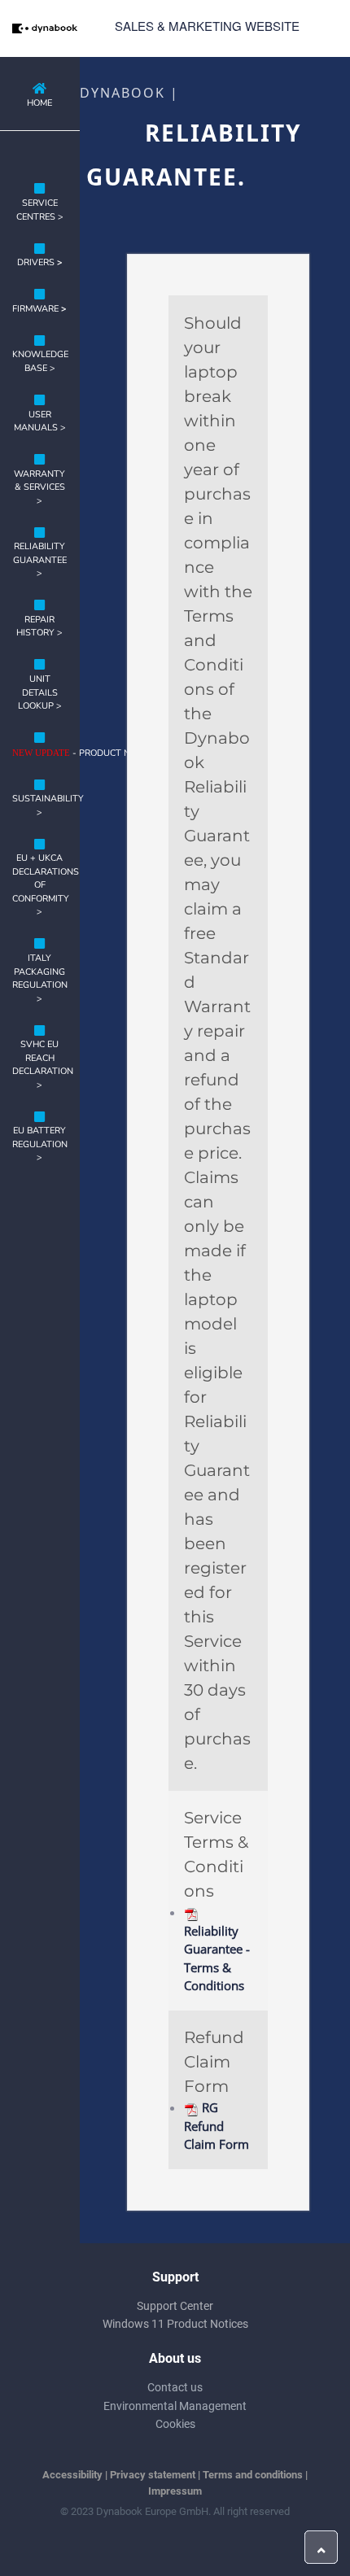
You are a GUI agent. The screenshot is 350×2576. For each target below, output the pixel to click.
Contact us (175, 2387)
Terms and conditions (253, 2475)
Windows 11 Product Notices (175, 2324)
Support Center (175, 2306)
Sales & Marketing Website (207, 26)
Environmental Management (175, 2406)
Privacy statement (153, 2475)
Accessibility (72, 2475)
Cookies (175, 2424)
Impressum (175, 2491)
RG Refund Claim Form (217, 2126)
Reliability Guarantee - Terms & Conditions (217, 1958)
